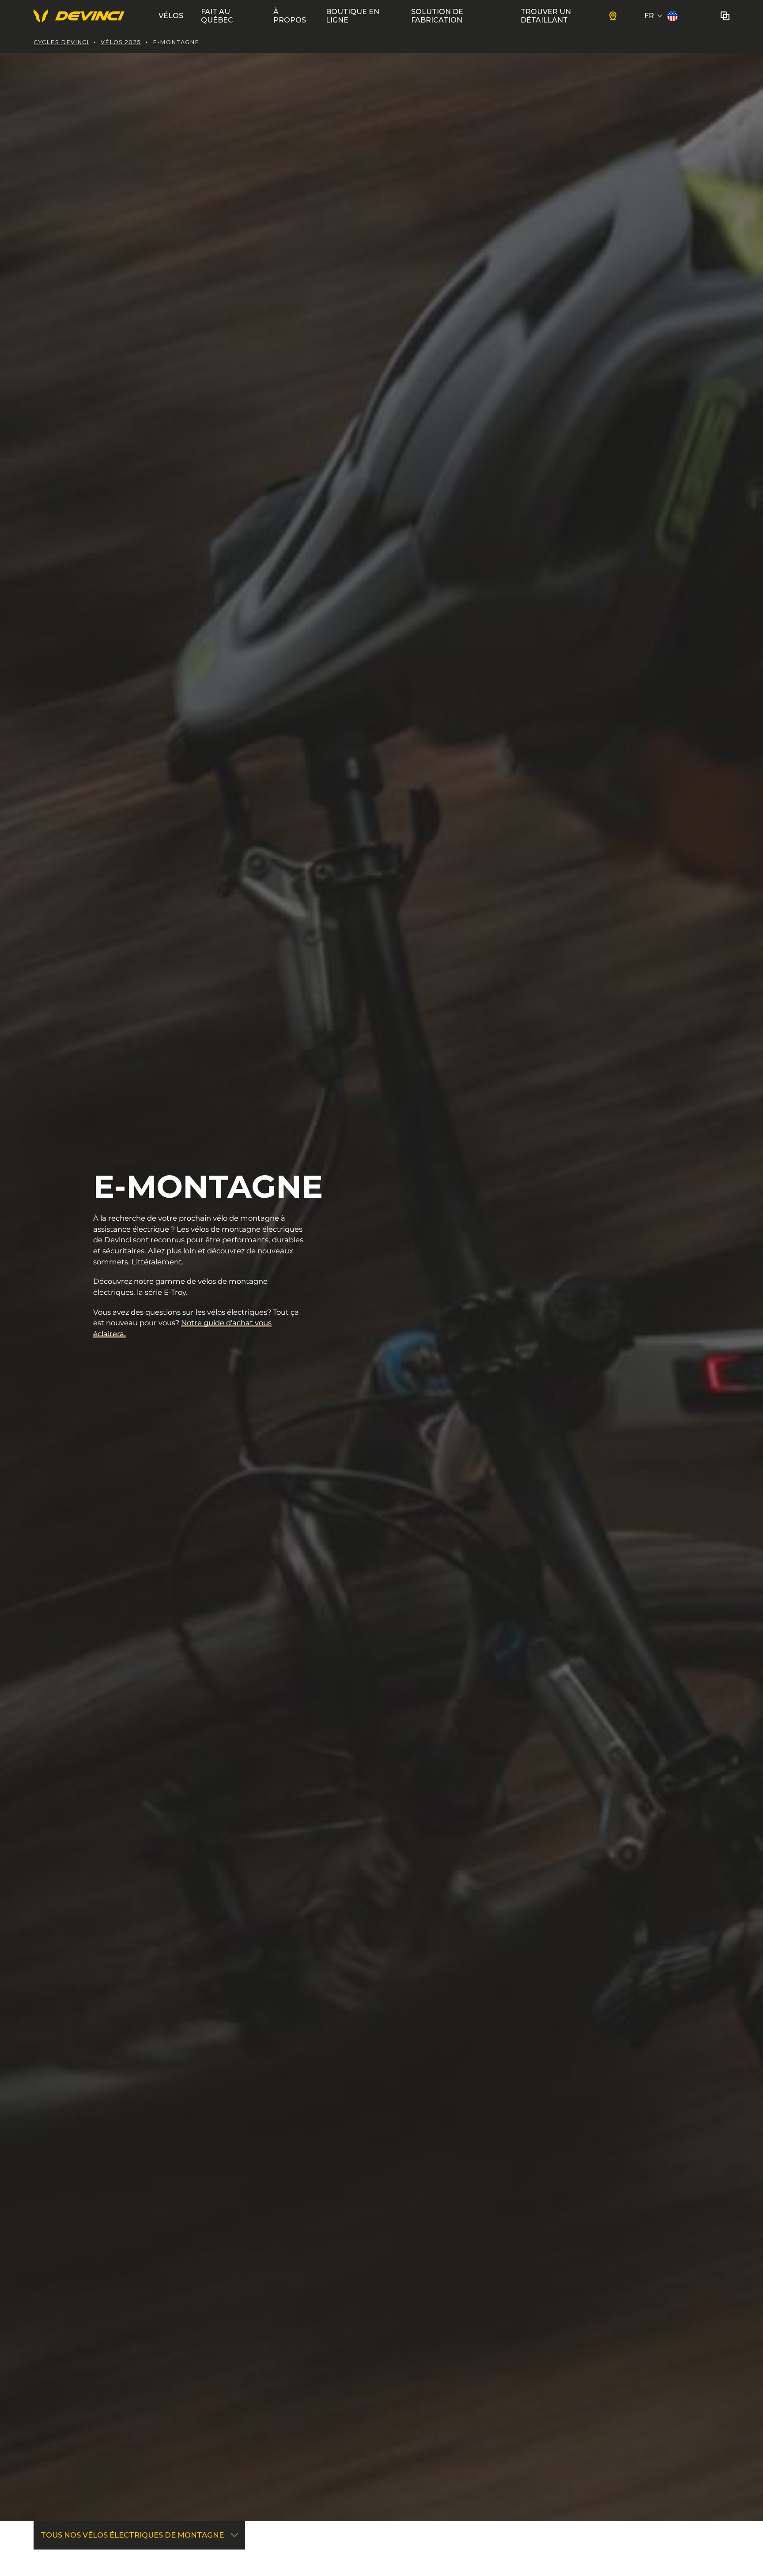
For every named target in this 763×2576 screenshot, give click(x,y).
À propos (290, 16)
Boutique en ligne (353, 16)
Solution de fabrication (437, 16)
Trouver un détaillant (546, 16)
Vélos (171, 16)
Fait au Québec (217, 16)
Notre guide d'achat (218, 1323)
